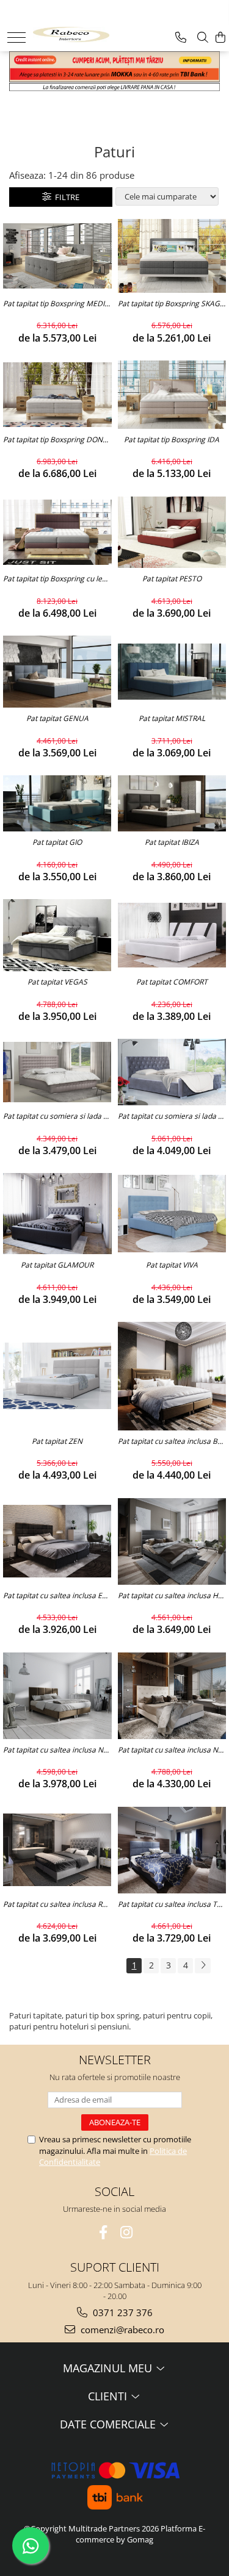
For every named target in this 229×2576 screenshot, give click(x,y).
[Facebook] (103, 2232)
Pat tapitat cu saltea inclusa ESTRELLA (57, 1596)
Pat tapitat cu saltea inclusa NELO (172, 1750)
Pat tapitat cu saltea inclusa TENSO (172, 1904)
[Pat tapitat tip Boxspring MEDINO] (57, 256)
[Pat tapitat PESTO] (172, 533)
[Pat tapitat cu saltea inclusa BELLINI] (172, 1376)
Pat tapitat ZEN (57, 1441)
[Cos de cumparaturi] (220, 38)
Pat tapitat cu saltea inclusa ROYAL (57, 1904)
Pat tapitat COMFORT (172, 982)
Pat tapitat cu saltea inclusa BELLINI (172, 1441)
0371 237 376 (122, 2312)
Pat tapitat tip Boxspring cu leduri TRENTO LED (57, 579)
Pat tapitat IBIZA (172, 842)
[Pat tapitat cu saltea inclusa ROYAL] (57, 1849)
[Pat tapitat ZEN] (57, 1376)
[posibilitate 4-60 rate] (114, 87)
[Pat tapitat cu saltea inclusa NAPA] (57, 1696)
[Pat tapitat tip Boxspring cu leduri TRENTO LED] (57, 532)
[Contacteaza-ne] (181, 38)
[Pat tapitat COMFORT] (172, 935)
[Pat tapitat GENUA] (57, 672)
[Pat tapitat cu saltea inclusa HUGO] (172, 1541)
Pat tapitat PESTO (172, 579)
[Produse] (16, 38)
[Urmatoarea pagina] (203, 1966)
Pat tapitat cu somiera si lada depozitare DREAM (57, 1116)
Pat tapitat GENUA (57, 719)
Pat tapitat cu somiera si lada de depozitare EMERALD (172, 1116)
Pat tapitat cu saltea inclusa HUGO (172, 1596)
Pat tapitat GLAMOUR (57, 1265)
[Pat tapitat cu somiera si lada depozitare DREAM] (57, 1072)
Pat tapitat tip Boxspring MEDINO (57, 304)
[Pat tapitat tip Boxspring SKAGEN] (172, 256)
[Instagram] (126, 2232)
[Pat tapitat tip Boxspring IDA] (172, 395)
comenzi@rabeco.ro (121, 2330)
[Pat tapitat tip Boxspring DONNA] (57, 395)
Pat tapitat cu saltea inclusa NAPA (57, 1750)
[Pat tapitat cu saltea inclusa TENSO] (172, 1850)
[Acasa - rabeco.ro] (71, 33)
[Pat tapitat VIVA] (172, 1214)
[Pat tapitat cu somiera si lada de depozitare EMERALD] (172, 1072)
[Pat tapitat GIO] (57, 803)
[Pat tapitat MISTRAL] (172, 672)
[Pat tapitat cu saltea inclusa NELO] (172, 1696)
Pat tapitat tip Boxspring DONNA (57, 440)
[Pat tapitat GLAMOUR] (57, 1214)
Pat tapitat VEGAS (57, 982)
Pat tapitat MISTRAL (172, 719)
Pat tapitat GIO (57, 842)
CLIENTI (109, 2396)
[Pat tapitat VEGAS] (57, 935)
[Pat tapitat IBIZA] (172, 803)
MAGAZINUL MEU (109, 2368)
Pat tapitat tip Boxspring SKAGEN (172, 304)
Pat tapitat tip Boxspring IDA (172, 440)
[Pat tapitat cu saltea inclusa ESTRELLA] (57, 1541)
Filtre (65, 197)
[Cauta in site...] (203, 38)
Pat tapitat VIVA (172, 1265)
